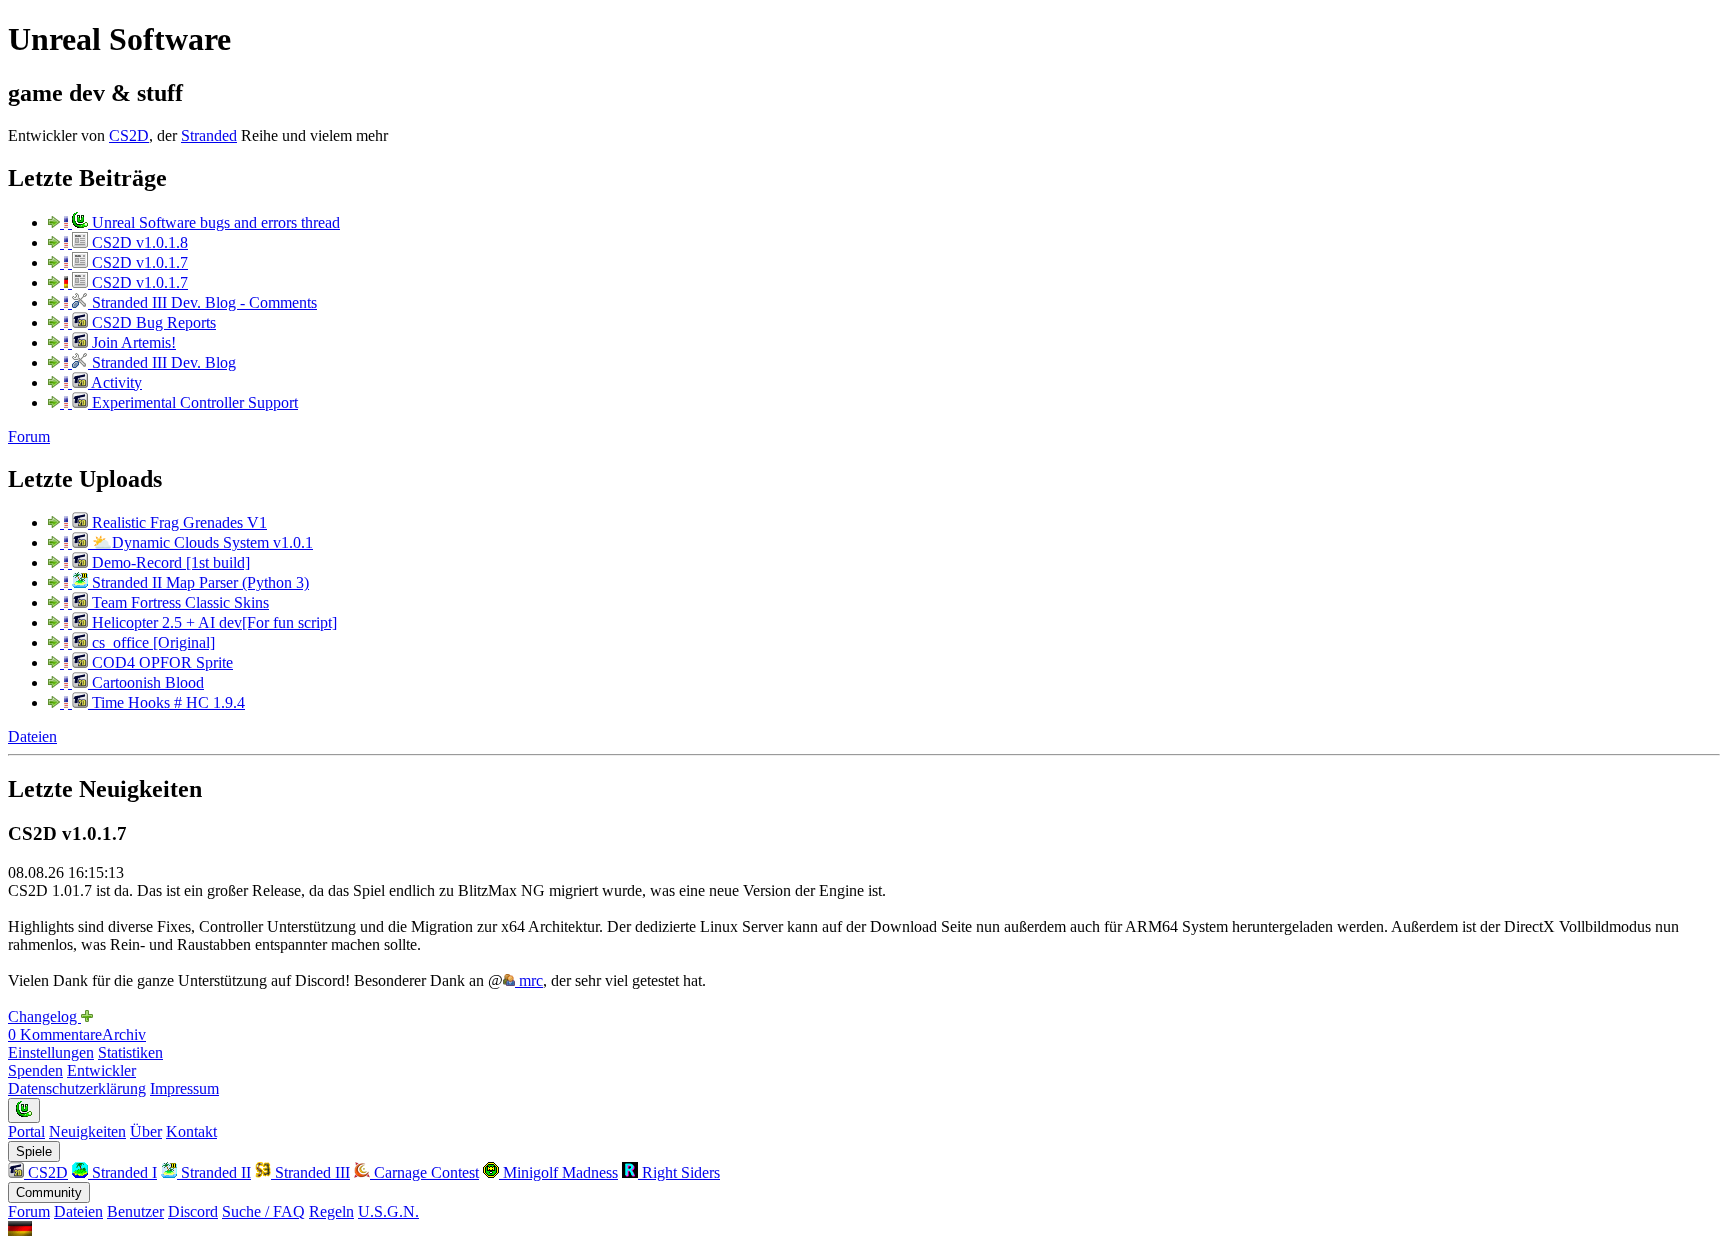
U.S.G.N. (388, 1211)
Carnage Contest (424, 1172)
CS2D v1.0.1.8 (138, 242)
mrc (529, 980)
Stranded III (310, 1172)
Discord (193, 1211)
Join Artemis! (132, 342)
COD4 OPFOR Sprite (160, 662)
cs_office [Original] (151, 642)
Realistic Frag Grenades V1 (177, 522)
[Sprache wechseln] (20, 1230)
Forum (29, 436)
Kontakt (191, 1131)
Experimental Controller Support (193, 402)
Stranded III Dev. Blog (162, 362)
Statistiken (130, 1052)
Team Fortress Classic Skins (178, 602)
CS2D (129, 135)
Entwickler (101, 1070)
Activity (115, 382)
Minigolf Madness (558, 1172)
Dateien (32, 736)
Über (146, 1131)
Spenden (35, 1070)
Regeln (331, 1211)
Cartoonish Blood (146, 682)
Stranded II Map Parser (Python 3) (198, 582)
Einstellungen (51, 1052)
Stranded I (122, 1172)
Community (49, 1192)
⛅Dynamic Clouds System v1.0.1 (200, 542)
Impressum (184, 1088)
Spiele (34, 1151)
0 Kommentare (55, 1034)
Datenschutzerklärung (77, 1088)
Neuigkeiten (87, 1131)
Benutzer (135, 1211)
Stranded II (214, 1172)
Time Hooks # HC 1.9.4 (166, 702)
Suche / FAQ (263, 1211)
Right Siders (679, 1172)
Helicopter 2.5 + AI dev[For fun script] (212, 622)
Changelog (44, 1016)
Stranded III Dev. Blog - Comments (202, 302)
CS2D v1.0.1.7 (138, 262)
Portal (26, 1131)
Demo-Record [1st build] (169, 562)
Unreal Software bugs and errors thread (214, 222)
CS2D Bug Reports (152, 322)
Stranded (209, 135)
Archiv (124, 1034)
